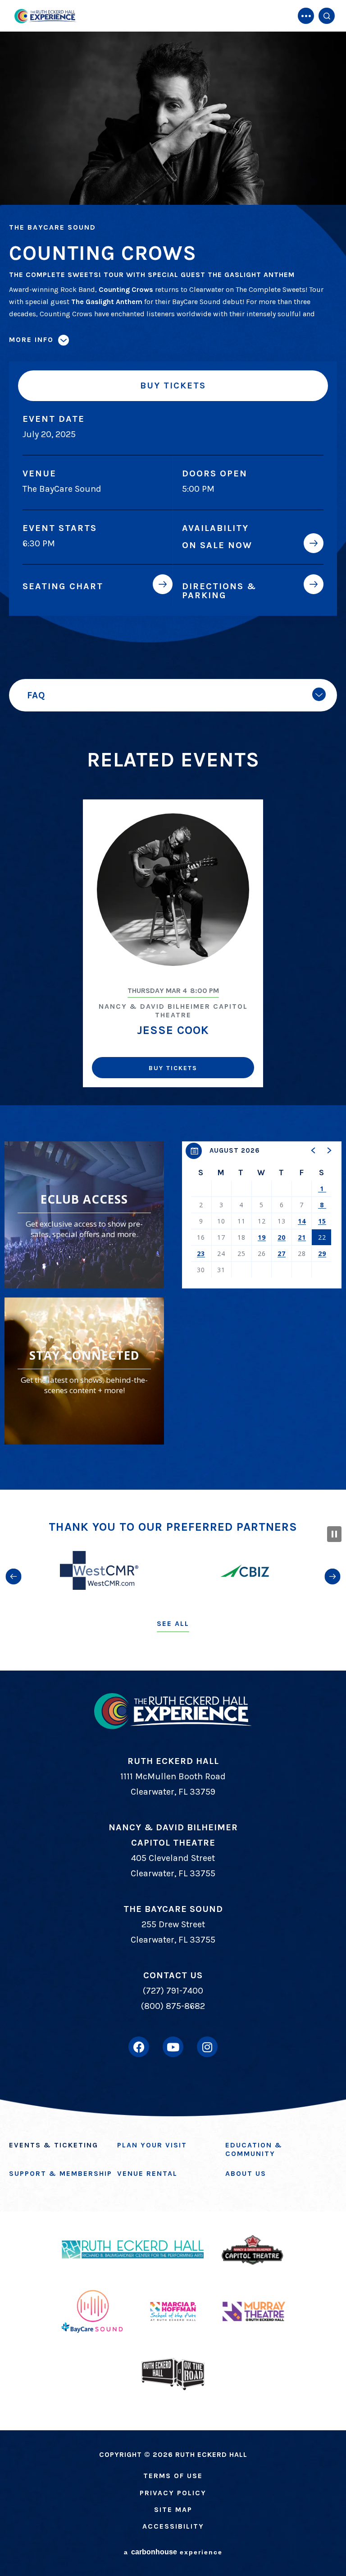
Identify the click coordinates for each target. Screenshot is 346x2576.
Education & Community (254, 2149)
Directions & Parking (219, 591)
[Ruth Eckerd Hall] (45, 16)
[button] (314, 1150)
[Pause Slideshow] (334, 1534)
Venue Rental (147, 2173)
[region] (262, 1215)
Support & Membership (61, 2173)
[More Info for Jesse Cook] (173, 890)
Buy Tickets (173, 385)
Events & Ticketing (54, 2145)
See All (173, 1623)
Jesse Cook (173, 1030)
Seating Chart (63, 586)
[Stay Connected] (84, 1371)
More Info (31, 339)
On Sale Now (217, 545)
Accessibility (173, 2526)
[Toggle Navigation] (306, 16)
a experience (173, 2552)
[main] (173, 745)
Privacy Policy (173, 2493)
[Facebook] (139, 2047)
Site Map (173, 2509)
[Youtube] (173, 2047)
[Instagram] (207, 2047)
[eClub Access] (84, 1215)
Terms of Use (173, 2476)
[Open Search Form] (327, 16)
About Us (246, 2173)
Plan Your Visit (152, 2145)
